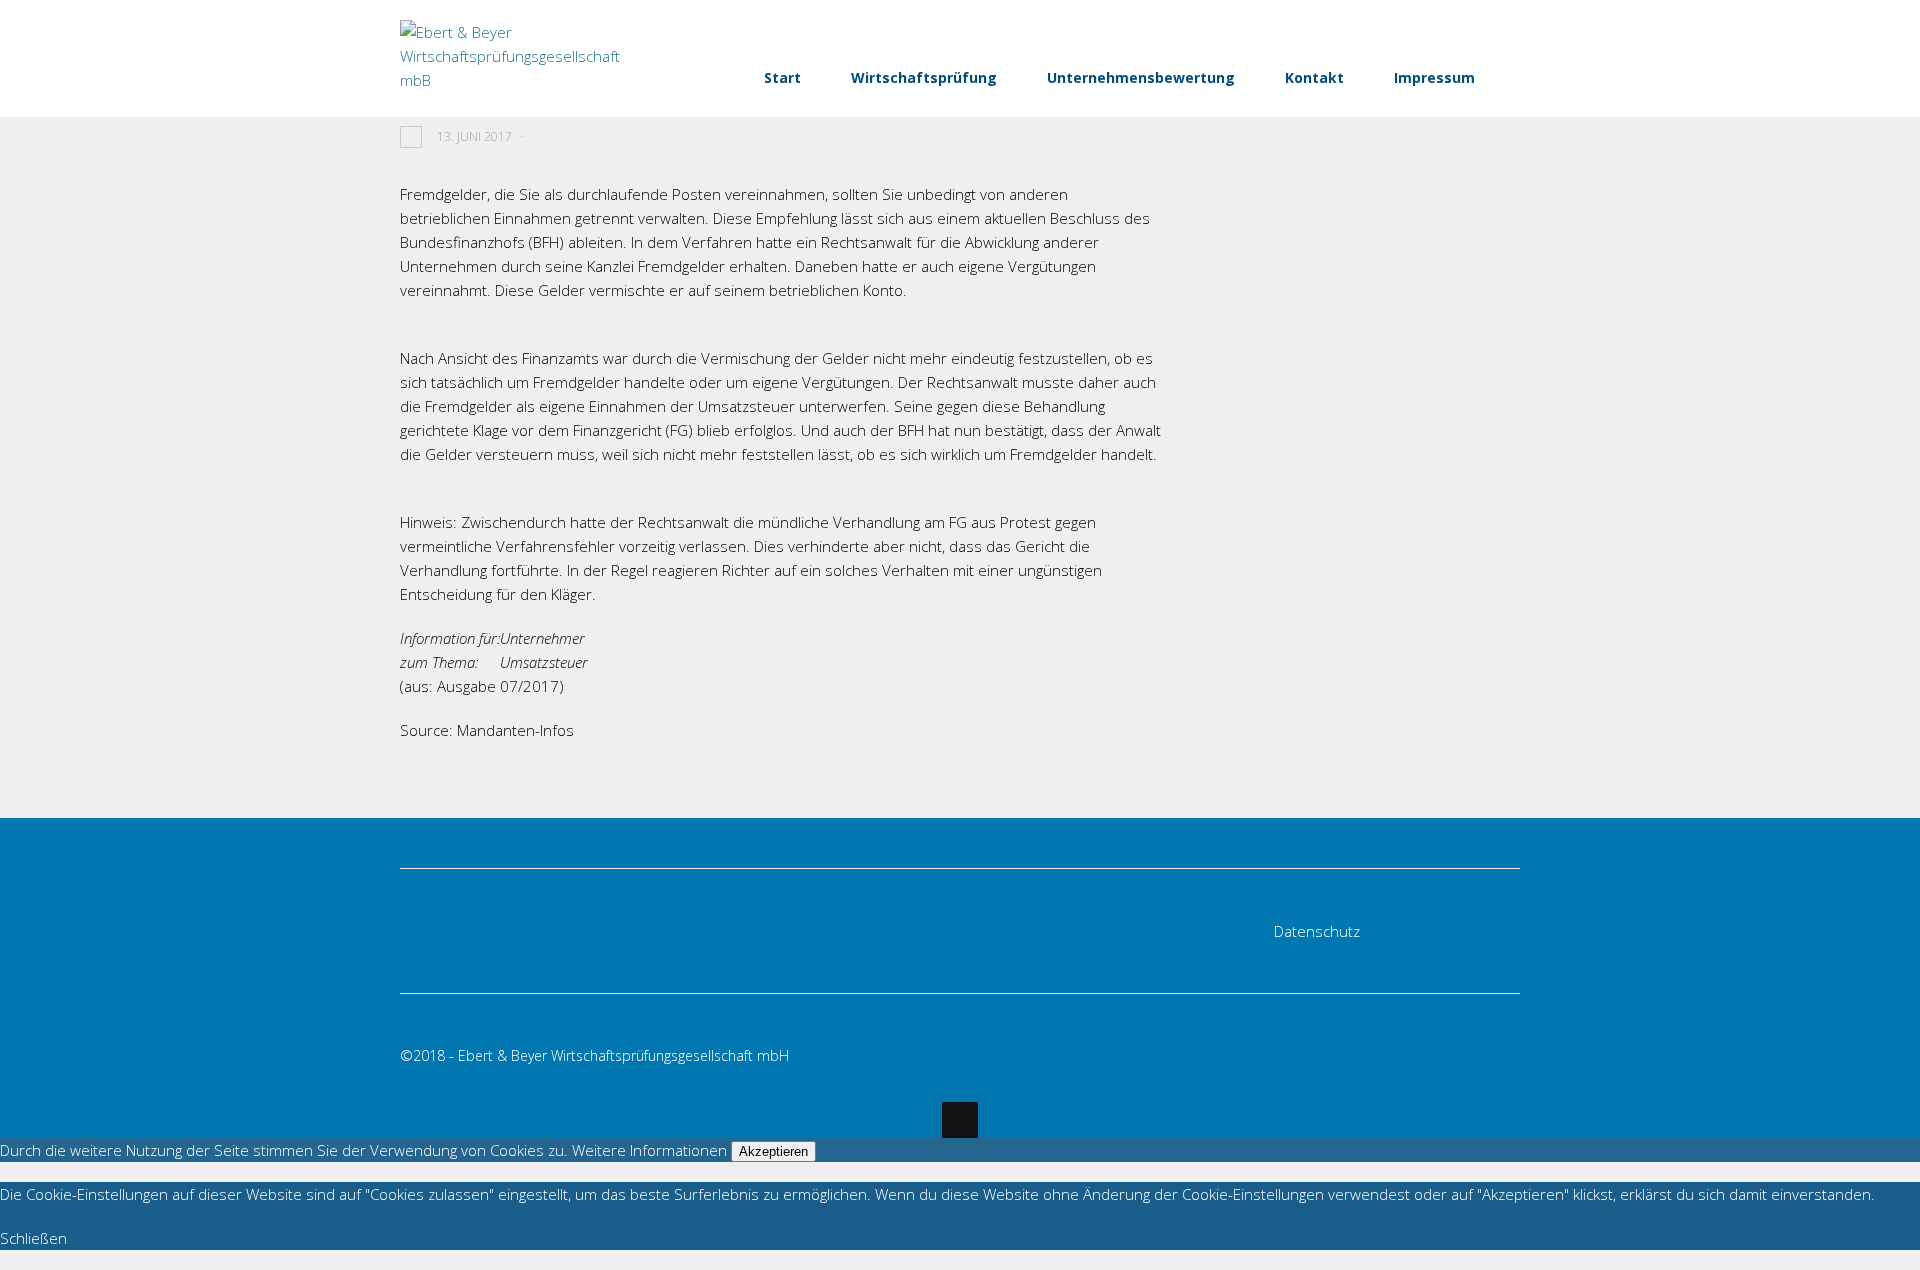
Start (782, 77)
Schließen (33, 1238)
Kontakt (1314, 77)
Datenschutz (1317, 931)
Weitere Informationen (649, 1150)
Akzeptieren (773, 1151)
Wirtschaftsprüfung (924, 77)
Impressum (1434, 77)
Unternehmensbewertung (1141, 77)
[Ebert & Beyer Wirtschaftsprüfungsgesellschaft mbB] (523, 80)
